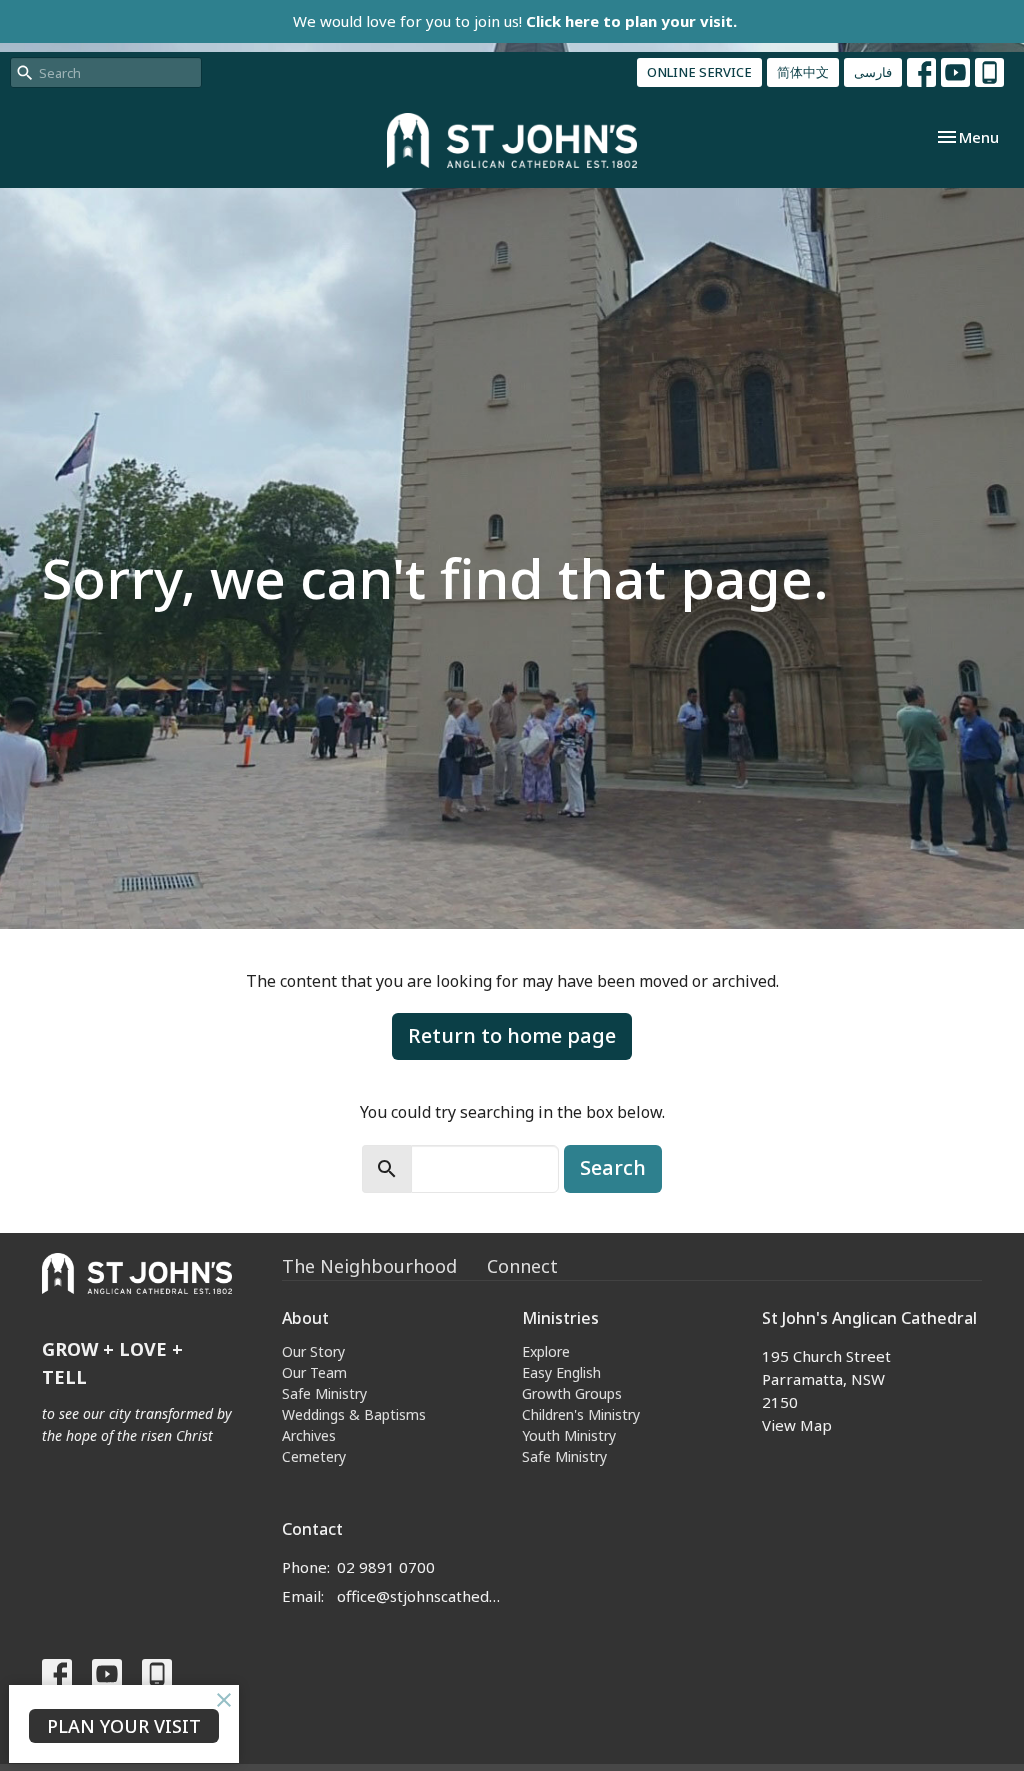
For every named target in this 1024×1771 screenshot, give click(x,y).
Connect (522, 1266)
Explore (546, 1351)
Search (613, 1167)
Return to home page (512, 1035)
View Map (797, 1425)
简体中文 (803, 72)
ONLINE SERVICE (699, 72)
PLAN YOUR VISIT (124, 1726)
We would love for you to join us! (515, 21)
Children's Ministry (581, 1414)
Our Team (314, 1372)
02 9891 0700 (386, 1567)
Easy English (561, 1372)
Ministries (560, 1318)
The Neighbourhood (369, 1266)
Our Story (313, 1351)
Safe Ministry (324, 1393)
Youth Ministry (569, 1435)
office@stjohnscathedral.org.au (419, 1596)
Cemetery (314, 1456)
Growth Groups (572, 1393)
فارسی (873, 72)
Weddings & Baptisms (354, 1414)
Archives (309, 1435)
